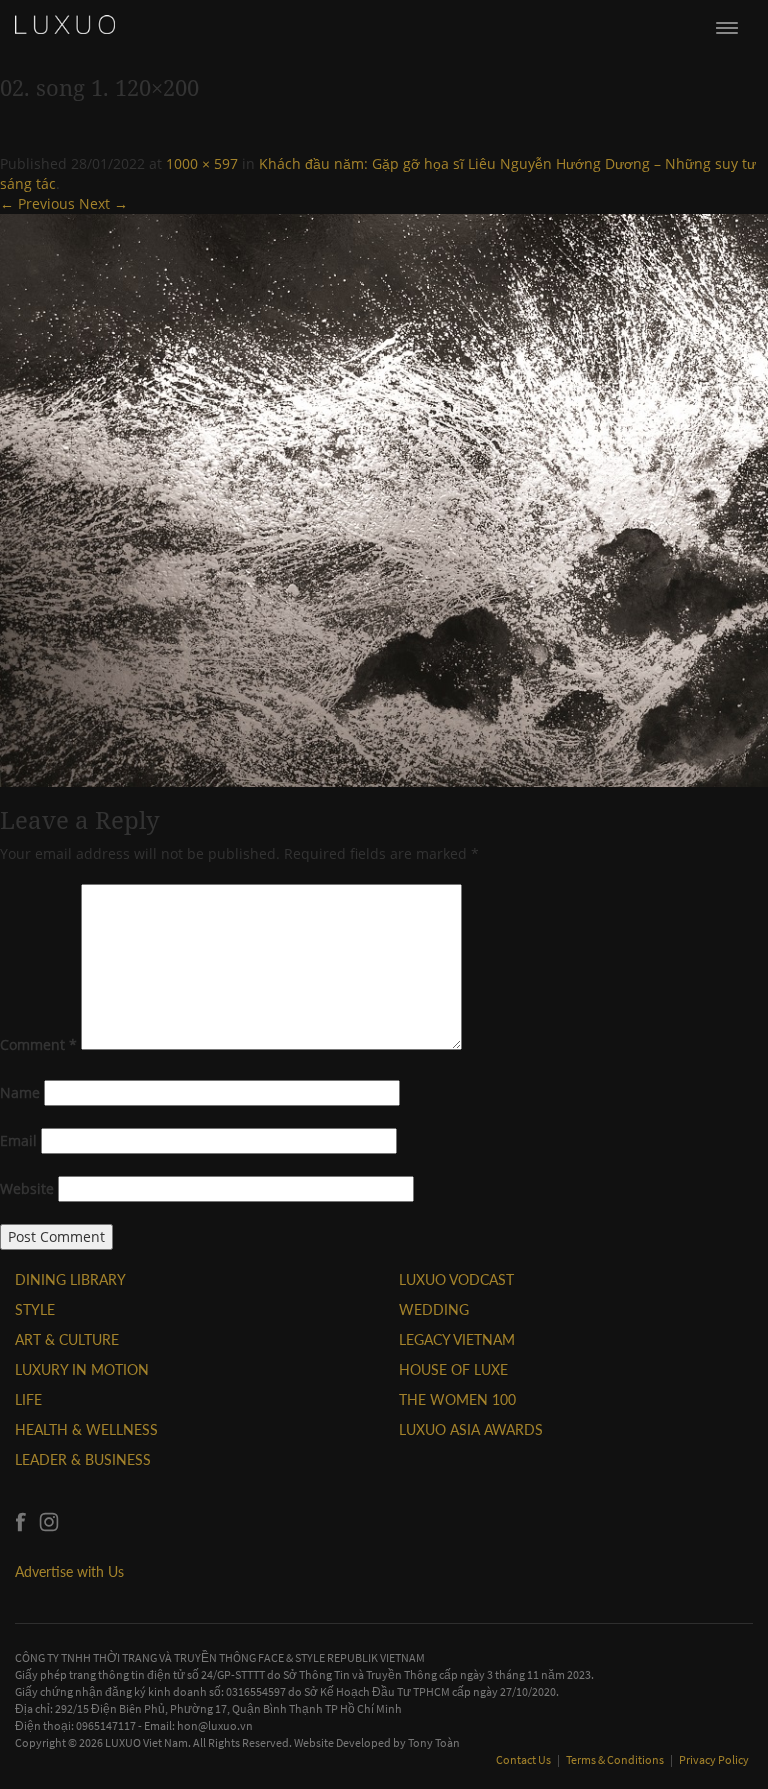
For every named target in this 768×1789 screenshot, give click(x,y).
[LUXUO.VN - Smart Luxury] (65, 25)
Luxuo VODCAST (456, 1279)
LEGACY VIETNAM (457, 1339)
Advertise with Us (69, 1571)
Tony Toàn (434, 1742)
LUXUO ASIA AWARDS (471, 1429)
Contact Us (524, 1759)
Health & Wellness (86, 1429)
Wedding (434, 1309)
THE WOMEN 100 (457, 1399)
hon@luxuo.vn (215, 1725)
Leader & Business (83, 1459)
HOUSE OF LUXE (453, 1369)
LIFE (28, 1399)
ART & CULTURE (67, 1339)
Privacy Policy (714, 1759)
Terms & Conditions (616, 1759)
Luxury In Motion (82, 1369)
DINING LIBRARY (70, 1279)
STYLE (35, 1309)
